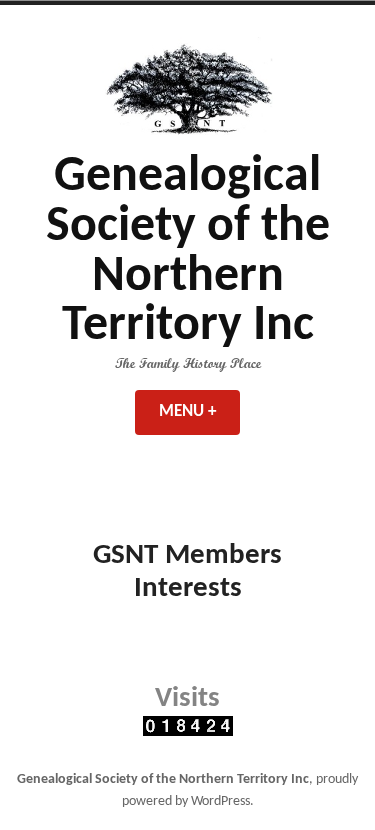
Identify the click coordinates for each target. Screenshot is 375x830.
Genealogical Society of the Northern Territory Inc (188, 252)
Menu (199, 412)
